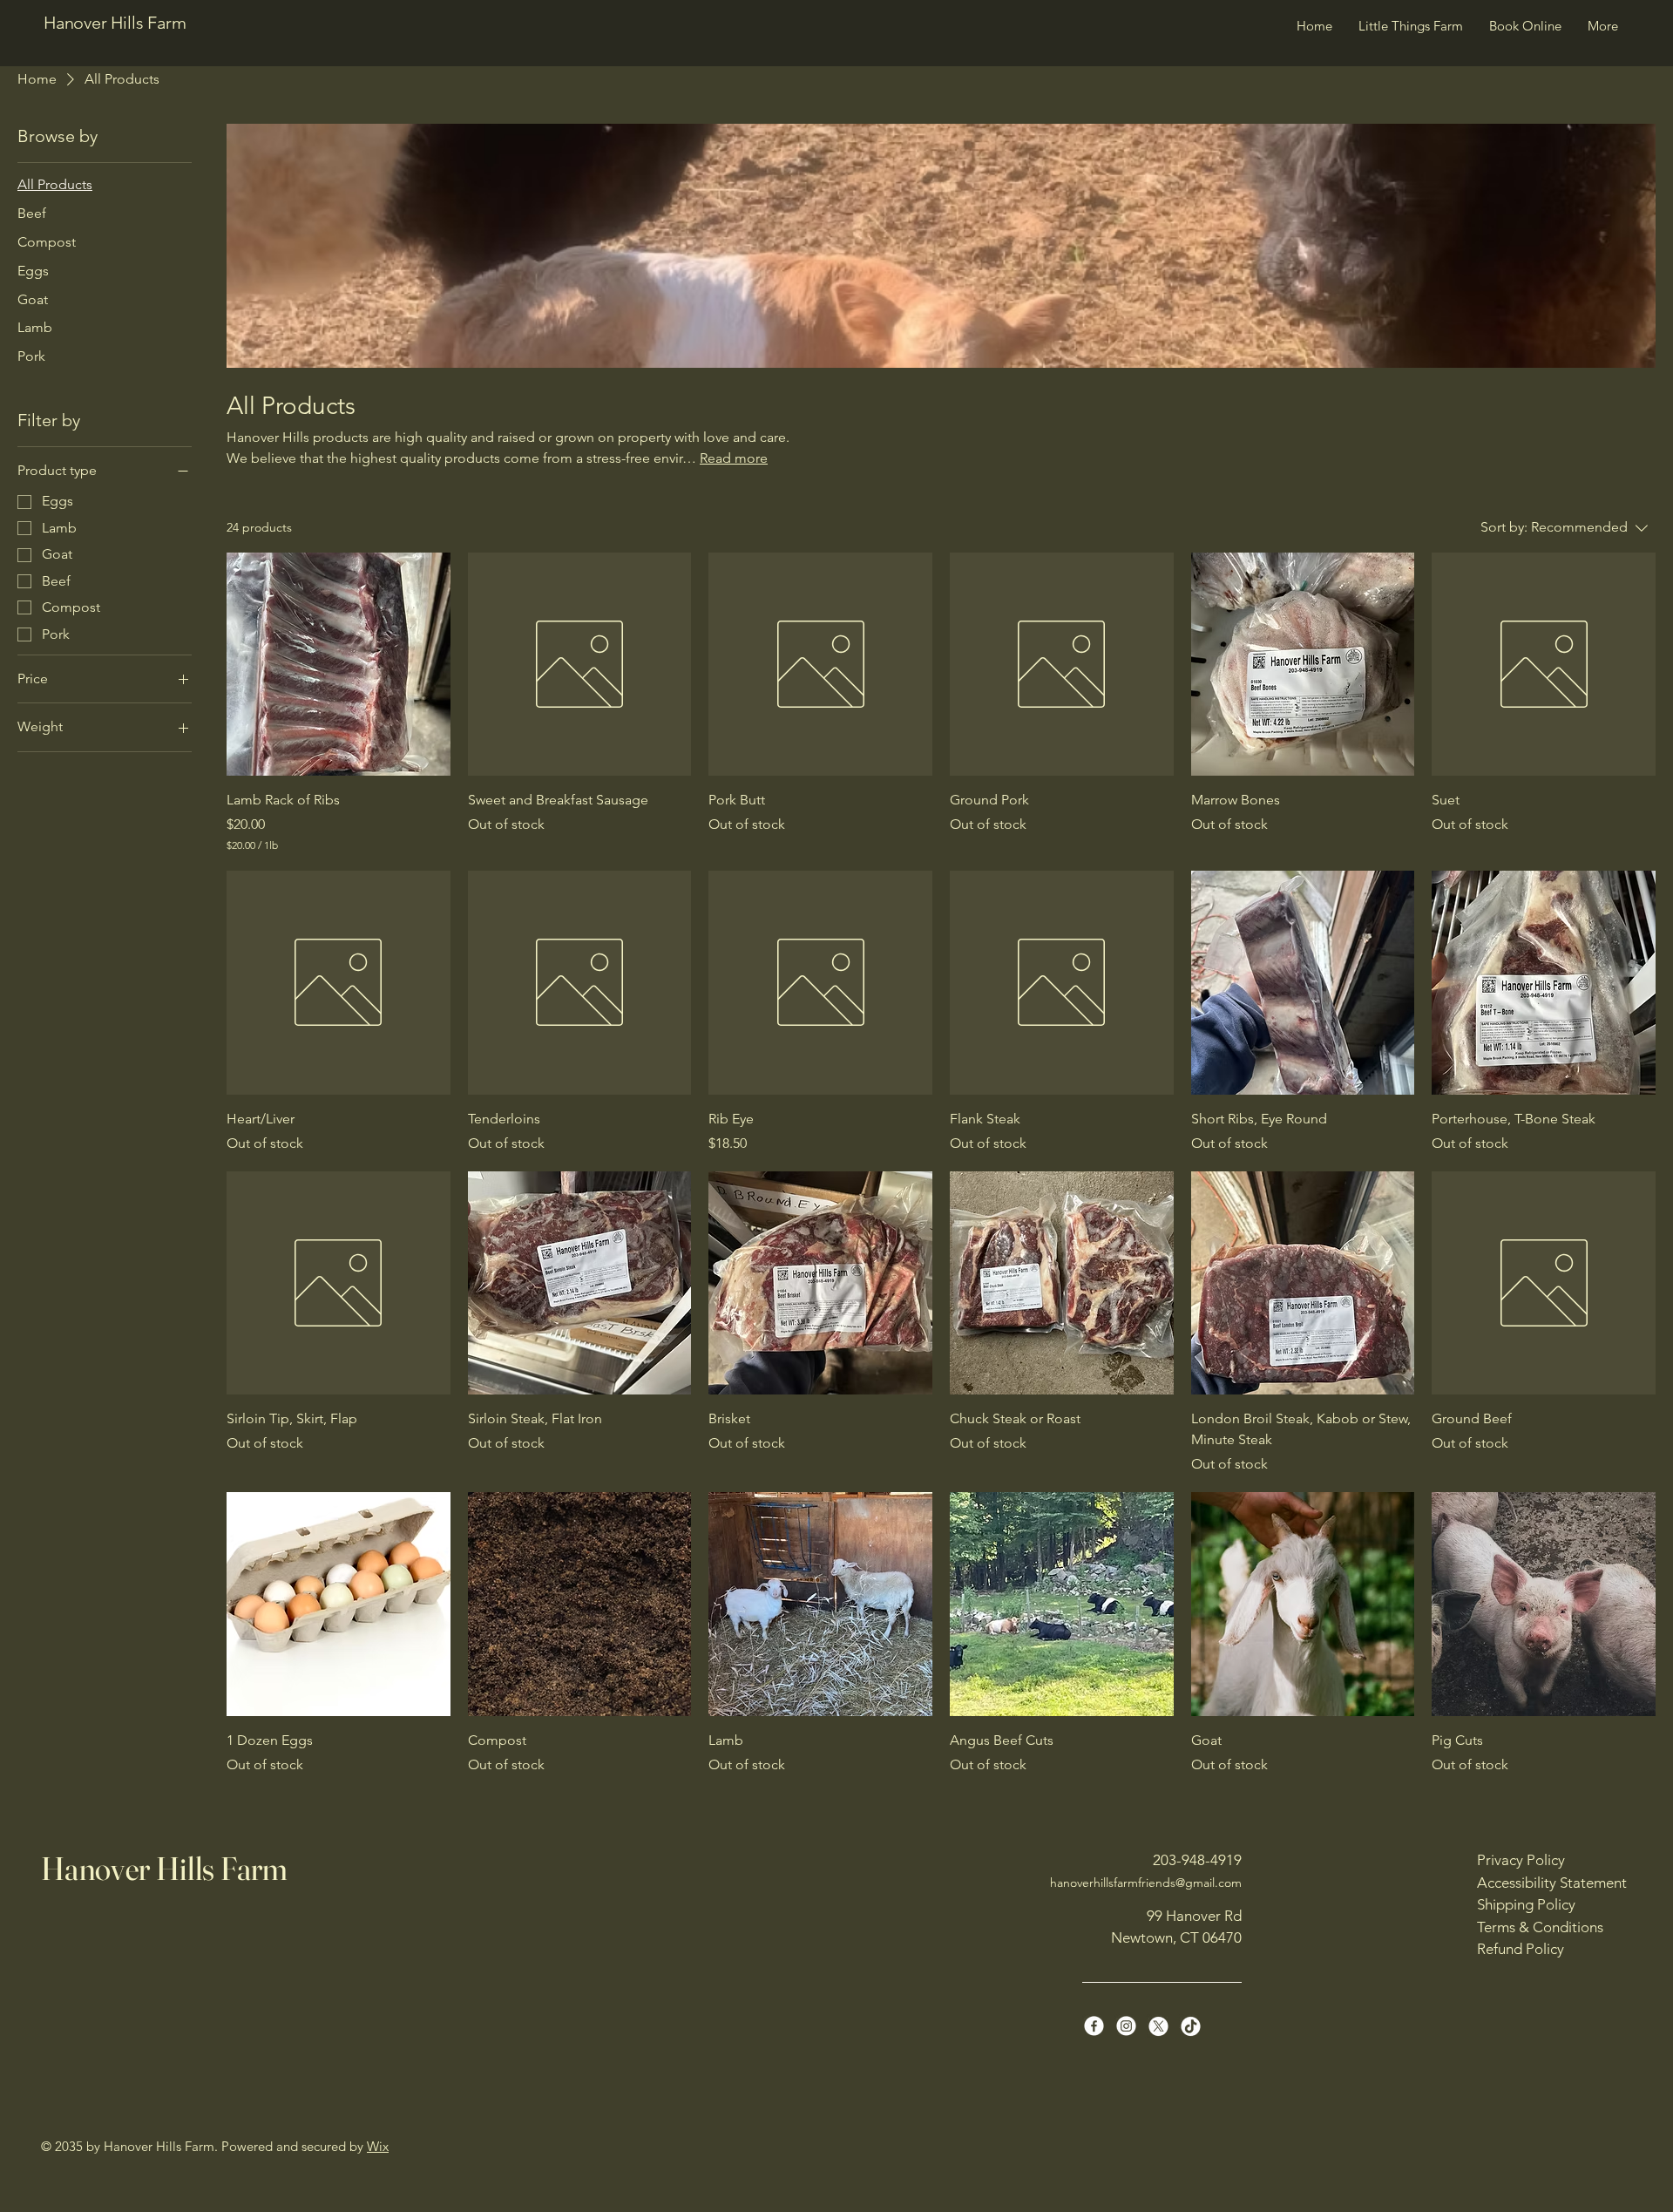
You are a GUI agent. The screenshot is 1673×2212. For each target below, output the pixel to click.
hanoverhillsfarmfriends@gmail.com (1146, 1883)
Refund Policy (1521, 1949)
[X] (1158, 2026)
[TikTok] (1191, 2026)
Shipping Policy (1526, 1904)
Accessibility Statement (1552, 1883)
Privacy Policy (1521, 1860)
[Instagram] (1126, 2026)
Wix (378, 2146)
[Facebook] (1094, 2026)
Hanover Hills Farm (115, 23)
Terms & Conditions (1540, 1927)
